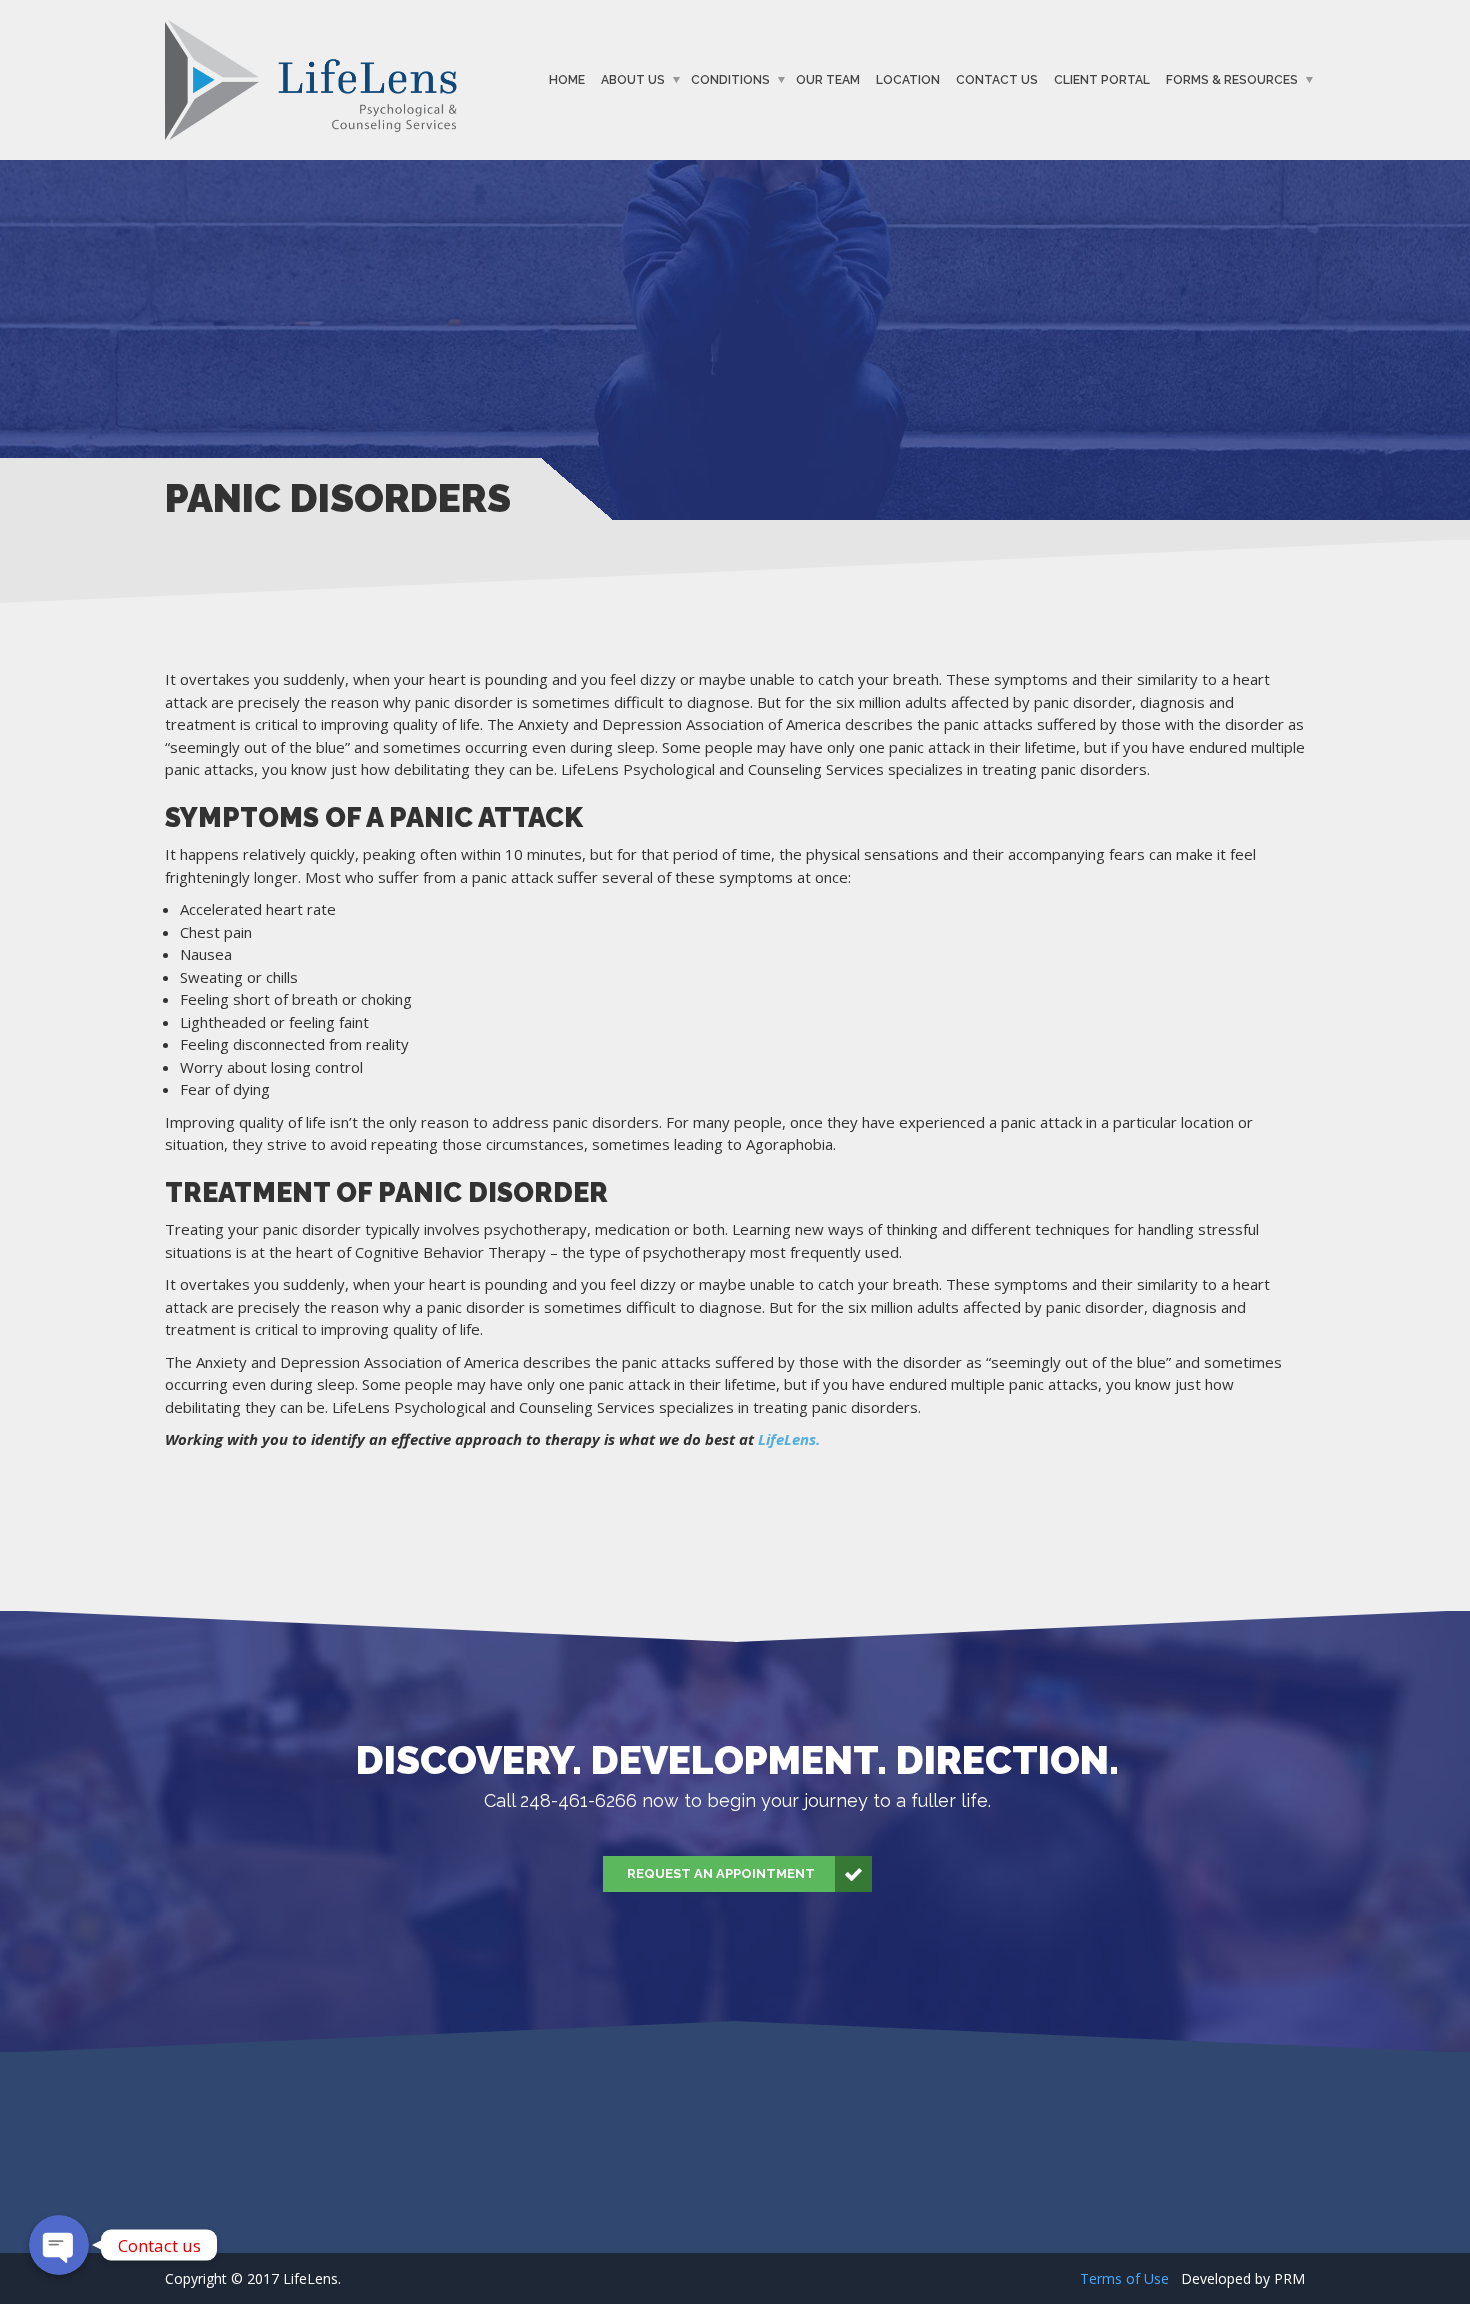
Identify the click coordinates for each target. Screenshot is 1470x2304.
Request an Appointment (721, 1873)
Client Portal (1102, 80)
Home (567, 80)
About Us (633, 80)
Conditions (730, 80)
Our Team (828, 80)
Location (908, 80)
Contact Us (997, 80)
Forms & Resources (1232, 80)
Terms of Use (1124, 2278)
